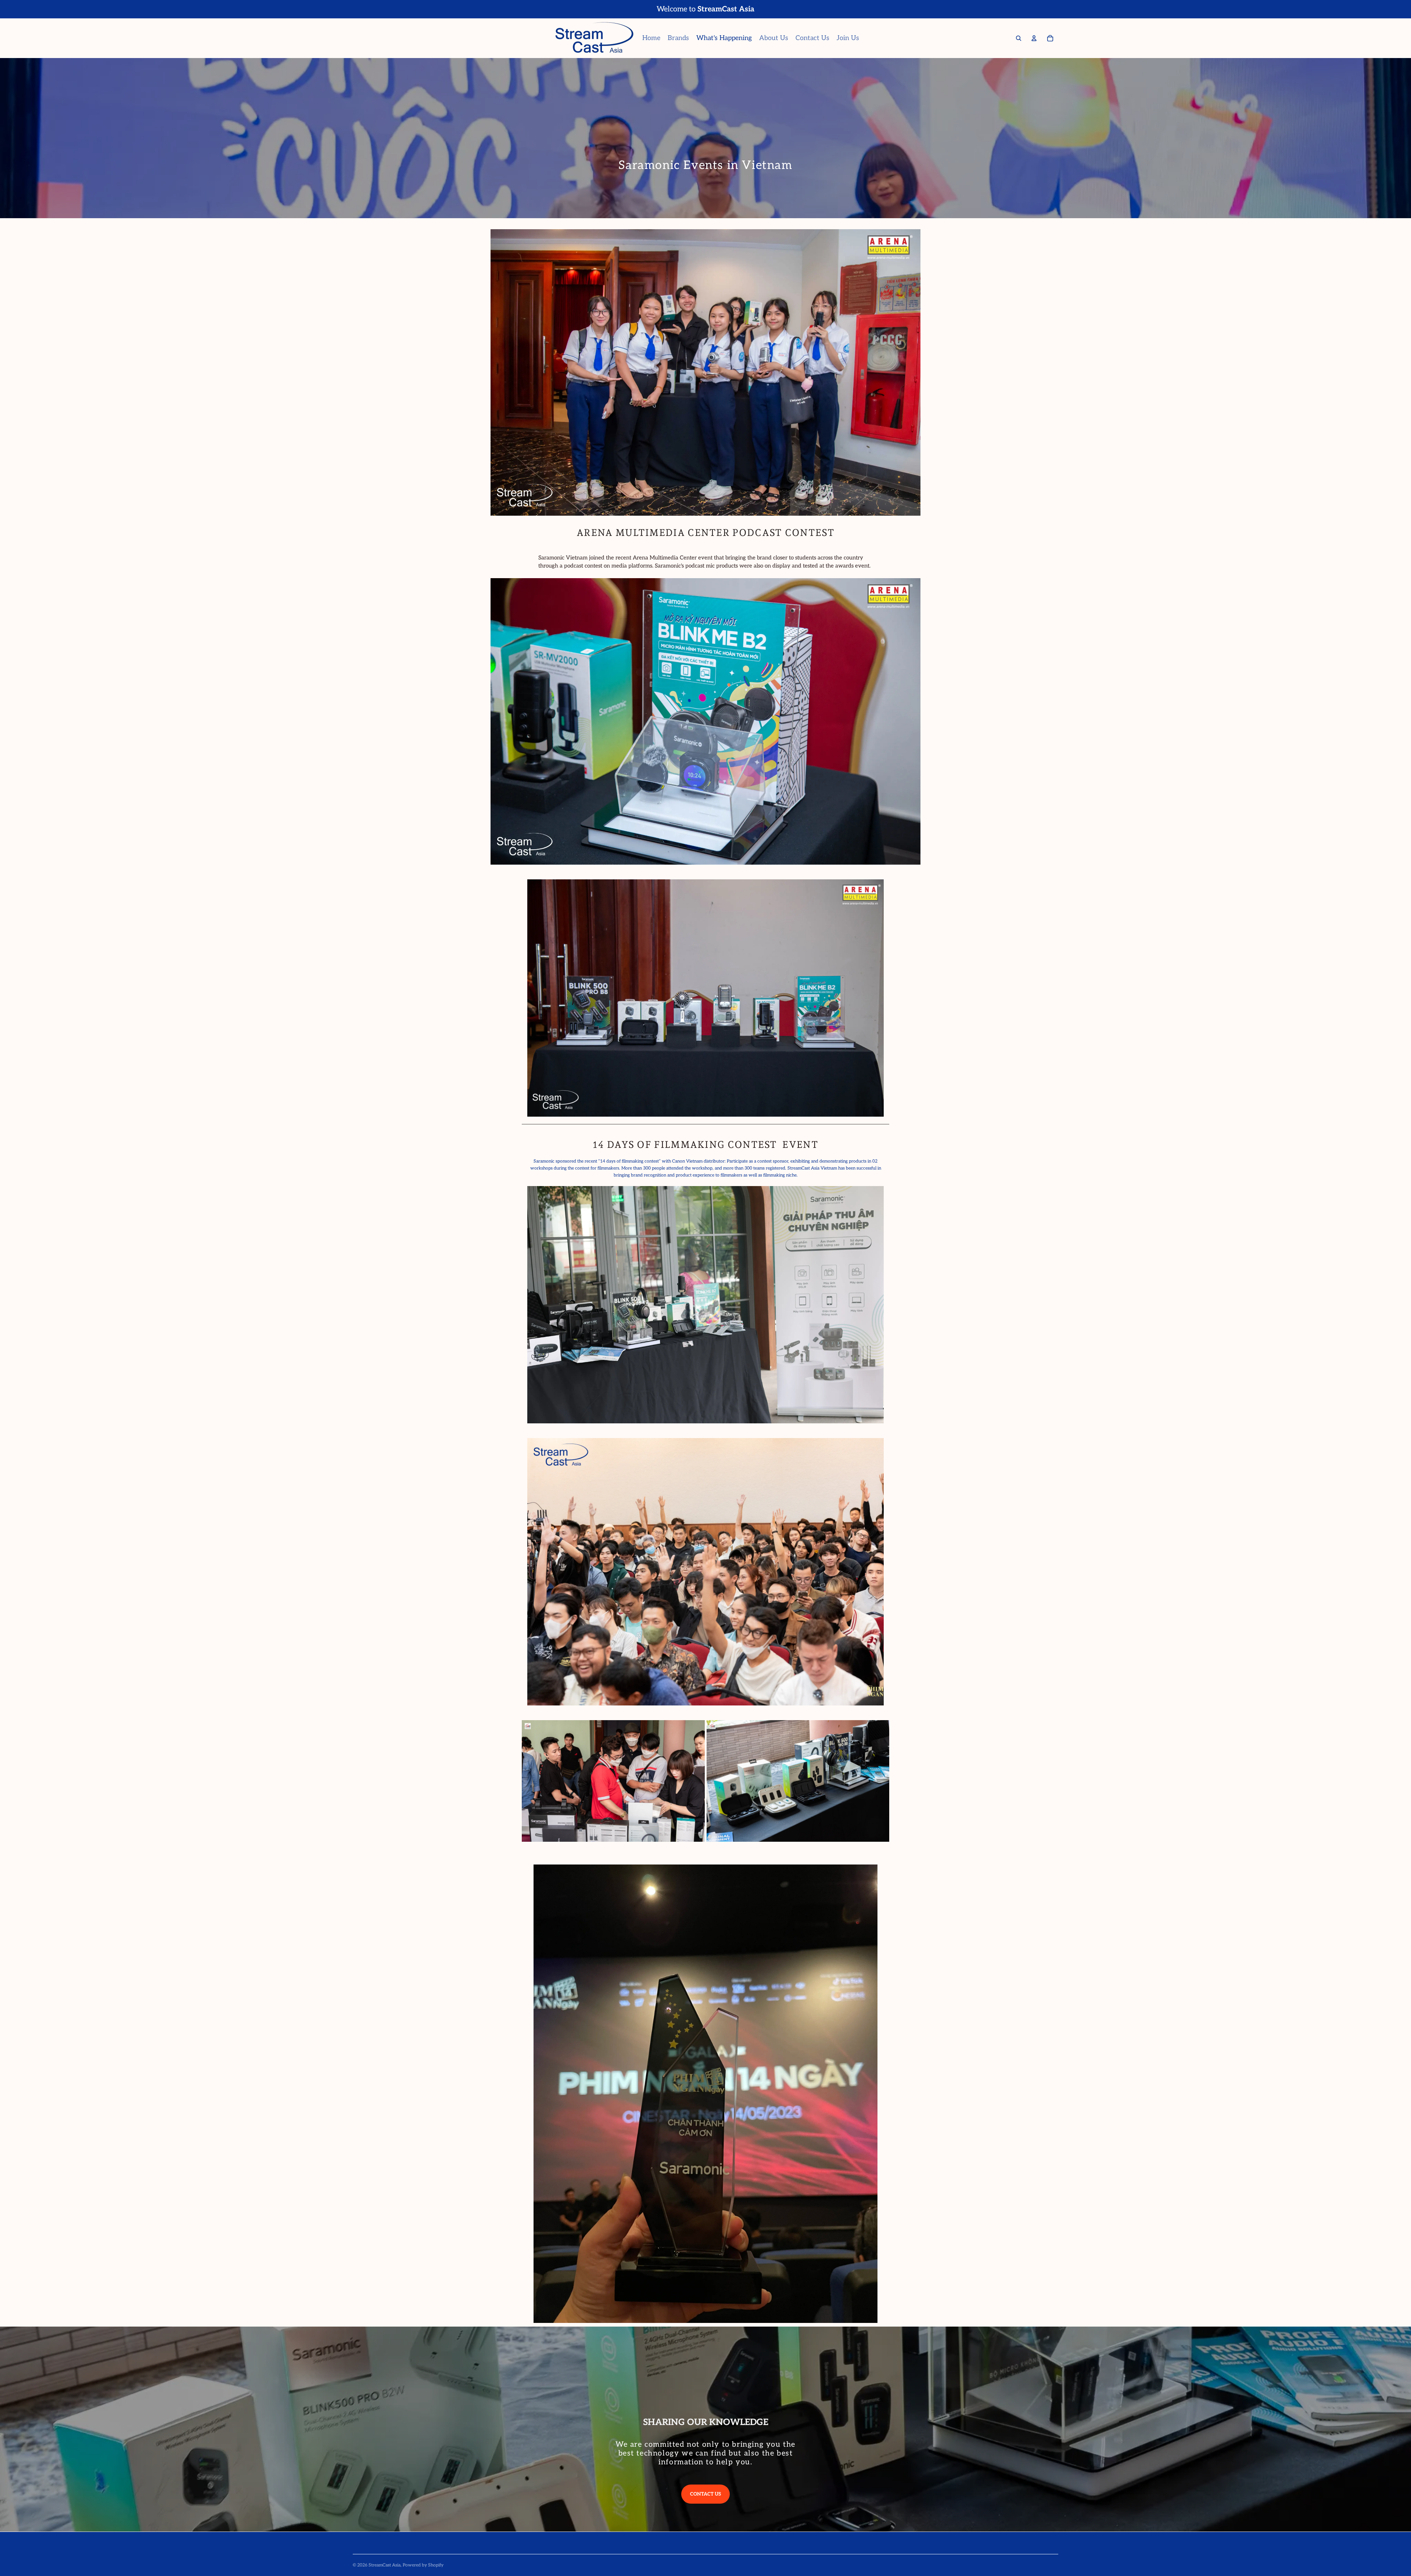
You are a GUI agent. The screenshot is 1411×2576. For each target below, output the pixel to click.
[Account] (1034, 38)
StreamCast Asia (385, 2565)
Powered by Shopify (423, 2565)
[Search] (1019, 38)
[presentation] (511, 1781)
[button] (701, 1837)
